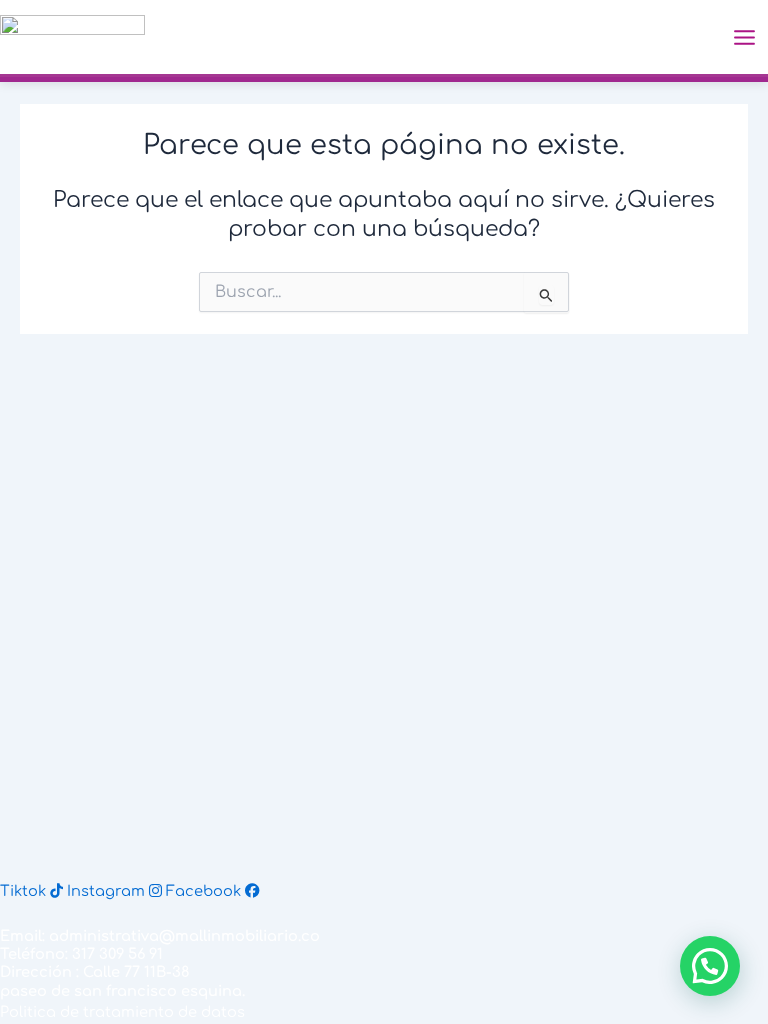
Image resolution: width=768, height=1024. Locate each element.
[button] (710, 966)
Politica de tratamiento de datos (122, 1012)
